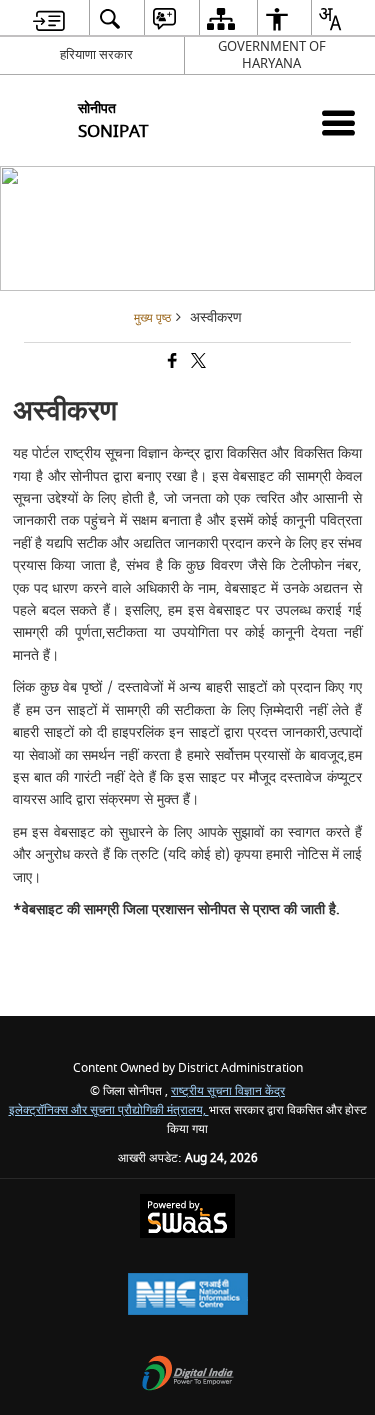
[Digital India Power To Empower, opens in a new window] (188, 1375)
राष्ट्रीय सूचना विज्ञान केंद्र (228, 1091)
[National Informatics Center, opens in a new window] (188, 1296)
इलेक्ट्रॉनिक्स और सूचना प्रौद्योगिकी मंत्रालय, (109, 1110)
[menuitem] (49, 18)
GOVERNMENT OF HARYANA (272, 55)
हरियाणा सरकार (96, 54)
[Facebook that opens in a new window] (171, 363)
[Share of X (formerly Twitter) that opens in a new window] (197, 363)
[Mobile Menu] (338, 122)
